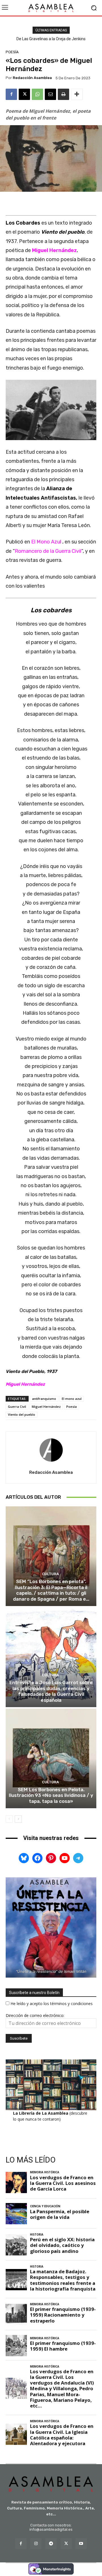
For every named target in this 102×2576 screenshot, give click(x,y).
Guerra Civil (17, 1407)
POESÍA (12, 52)
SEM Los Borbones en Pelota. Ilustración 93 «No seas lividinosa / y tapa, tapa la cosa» (51, 1795)
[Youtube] (81, 2544)
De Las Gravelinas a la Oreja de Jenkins (51, 39)
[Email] (50, 94)
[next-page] (18, 1819)
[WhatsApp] (37, 94)
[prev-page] (9, 1819)
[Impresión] (63, 94)
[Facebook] (11, 94)
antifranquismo (44, 1399)
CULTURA (50, 1574)
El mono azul (72, 1399)
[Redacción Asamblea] (51, 1450)
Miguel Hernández (46, 1407)
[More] (77, 94)
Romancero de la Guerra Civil (48, 551)
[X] (24, 94)
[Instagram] (36, 2544)
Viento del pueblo (22, 1414)
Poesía (72, 1407)
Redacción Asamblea (32, 78)
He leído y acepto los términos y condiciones (52, 2004)
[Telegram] (51, 2544)
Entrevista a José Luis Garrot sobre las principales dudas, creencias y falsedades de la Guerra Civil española (51, 1691)
